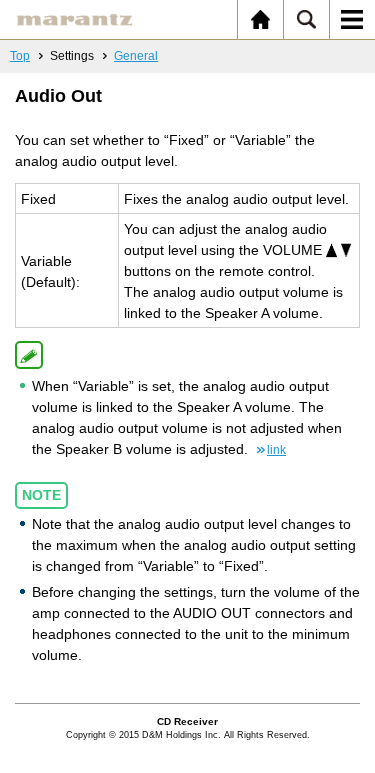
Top (20, 56)
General (136, 56)
